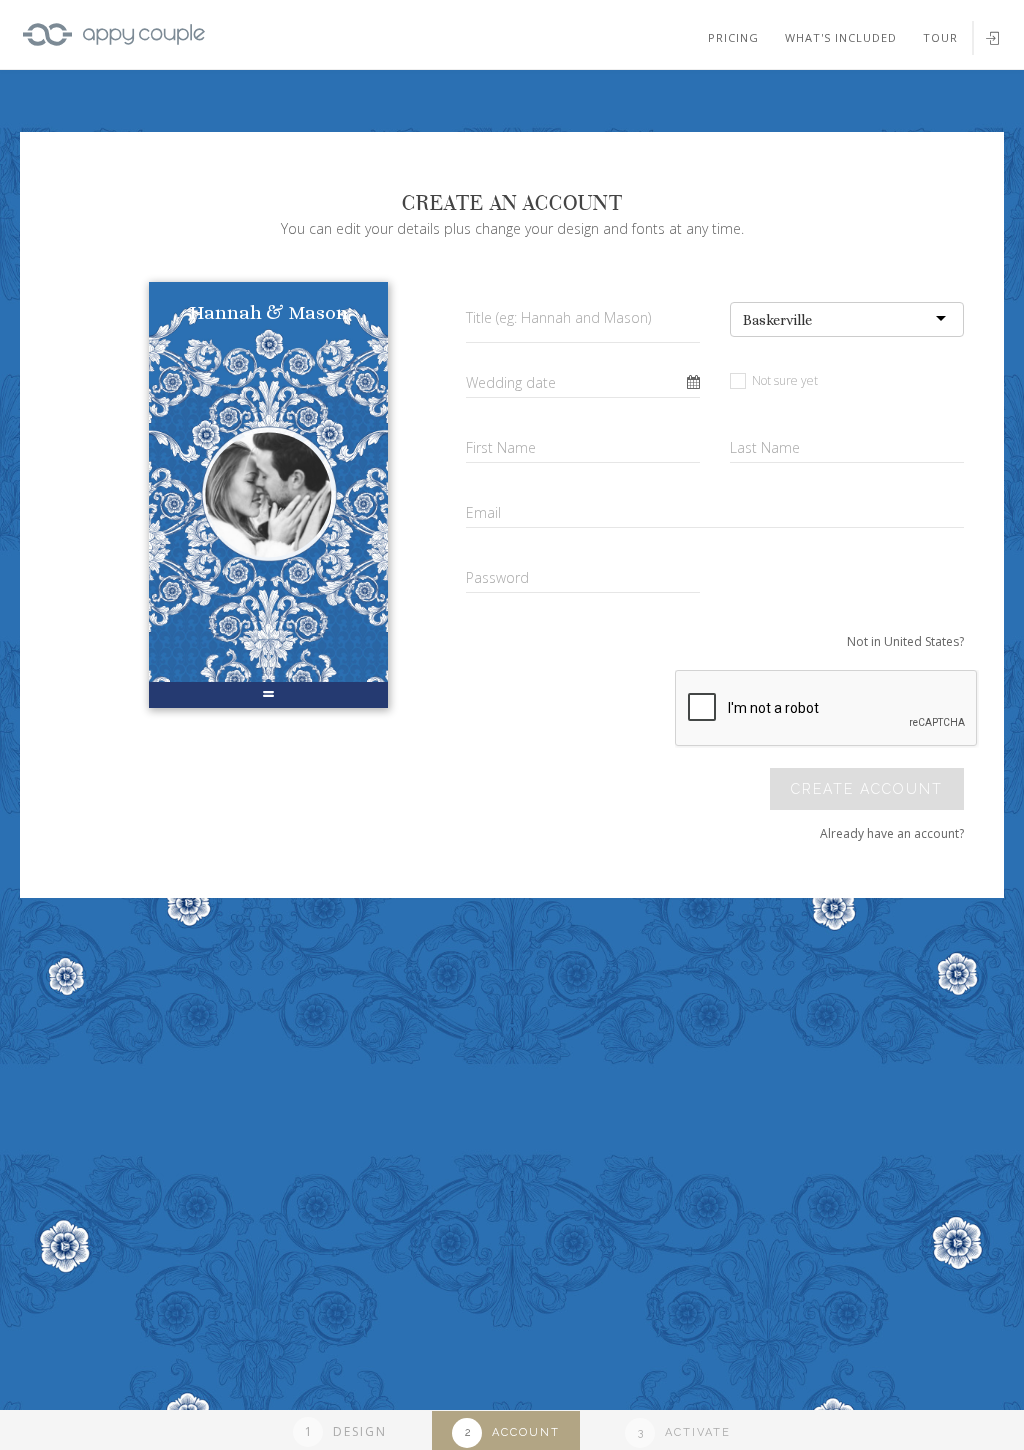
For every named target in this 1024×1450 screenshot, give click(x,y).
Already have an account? (892, 833)
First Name (501, 447)
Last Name (765, 447)
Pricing (733, 37)
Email (483, 512)
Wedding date (511, 382)
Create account (867, 789)
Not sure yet (783, 380)
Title (558, 317)
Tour (940, 37)
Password (497, 577)
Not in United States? (905, 641)
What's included (841, 37)
